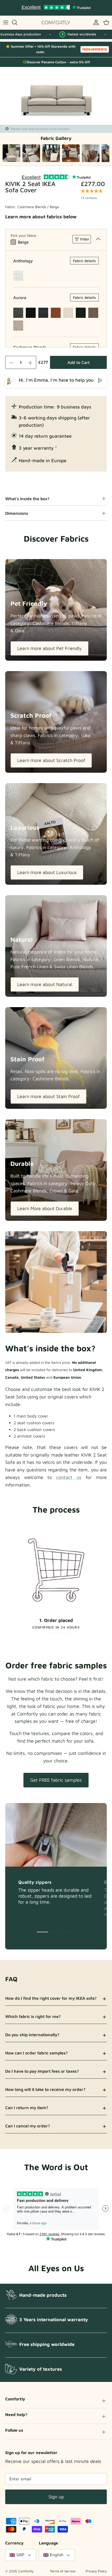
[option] (56, 96)
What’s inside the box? (27, 499)
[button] (45, 1633)
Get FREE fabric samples (56, 1780)
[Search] (17, 22)
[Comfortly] (56, 23)
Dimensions (17, 513)
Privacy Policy (96, 2571)
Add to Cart (79, 362)
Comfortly (26, 2571)
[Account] (95, 22)
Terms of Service (63, 2571)
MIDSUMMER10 (95, 49)
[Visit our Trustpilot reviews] (56, 8)
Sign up (56, 2497)
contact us (69, 1477)
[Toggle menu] (6, 22)
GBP (20, 2555)
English (57, 2555)
